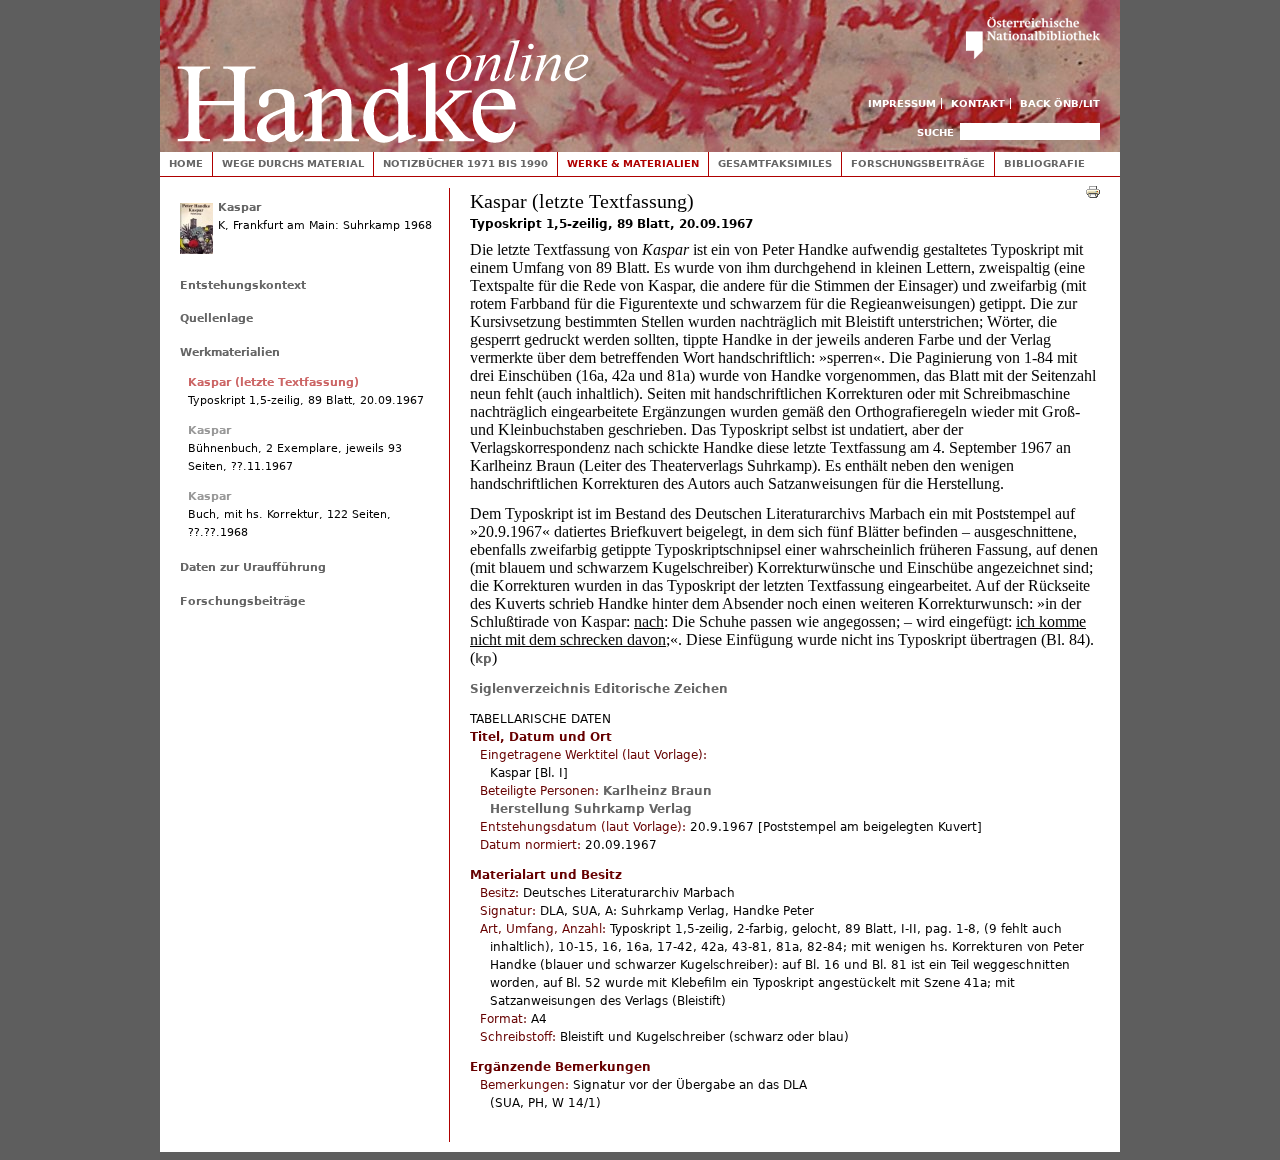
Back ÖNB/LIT (1060, 103)
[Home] (383, 71)
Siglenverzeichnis (530, 689)
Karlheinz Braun (657, 791)
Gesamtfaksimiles (775, 163)
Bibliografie (1044, 163)
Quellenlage (216, 318)
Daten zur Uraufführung (253, 567)
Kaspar (239, 207)
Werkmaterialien (230, 352)
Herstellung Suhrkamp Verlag (591, 809)
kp (483, 659)
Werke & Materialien (633, 163)
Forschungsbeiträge (918, 163)
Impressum (902, 103)
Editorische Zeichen (661, 689)
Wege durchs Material (293, 163)
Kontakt (978, 103)
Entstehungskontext (243, 285)
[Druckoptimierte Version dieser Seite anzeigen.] (1093, 191)
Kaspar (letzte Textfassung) (273, 382)
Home (186, 163)
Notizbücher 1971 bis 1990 (465, 163)
